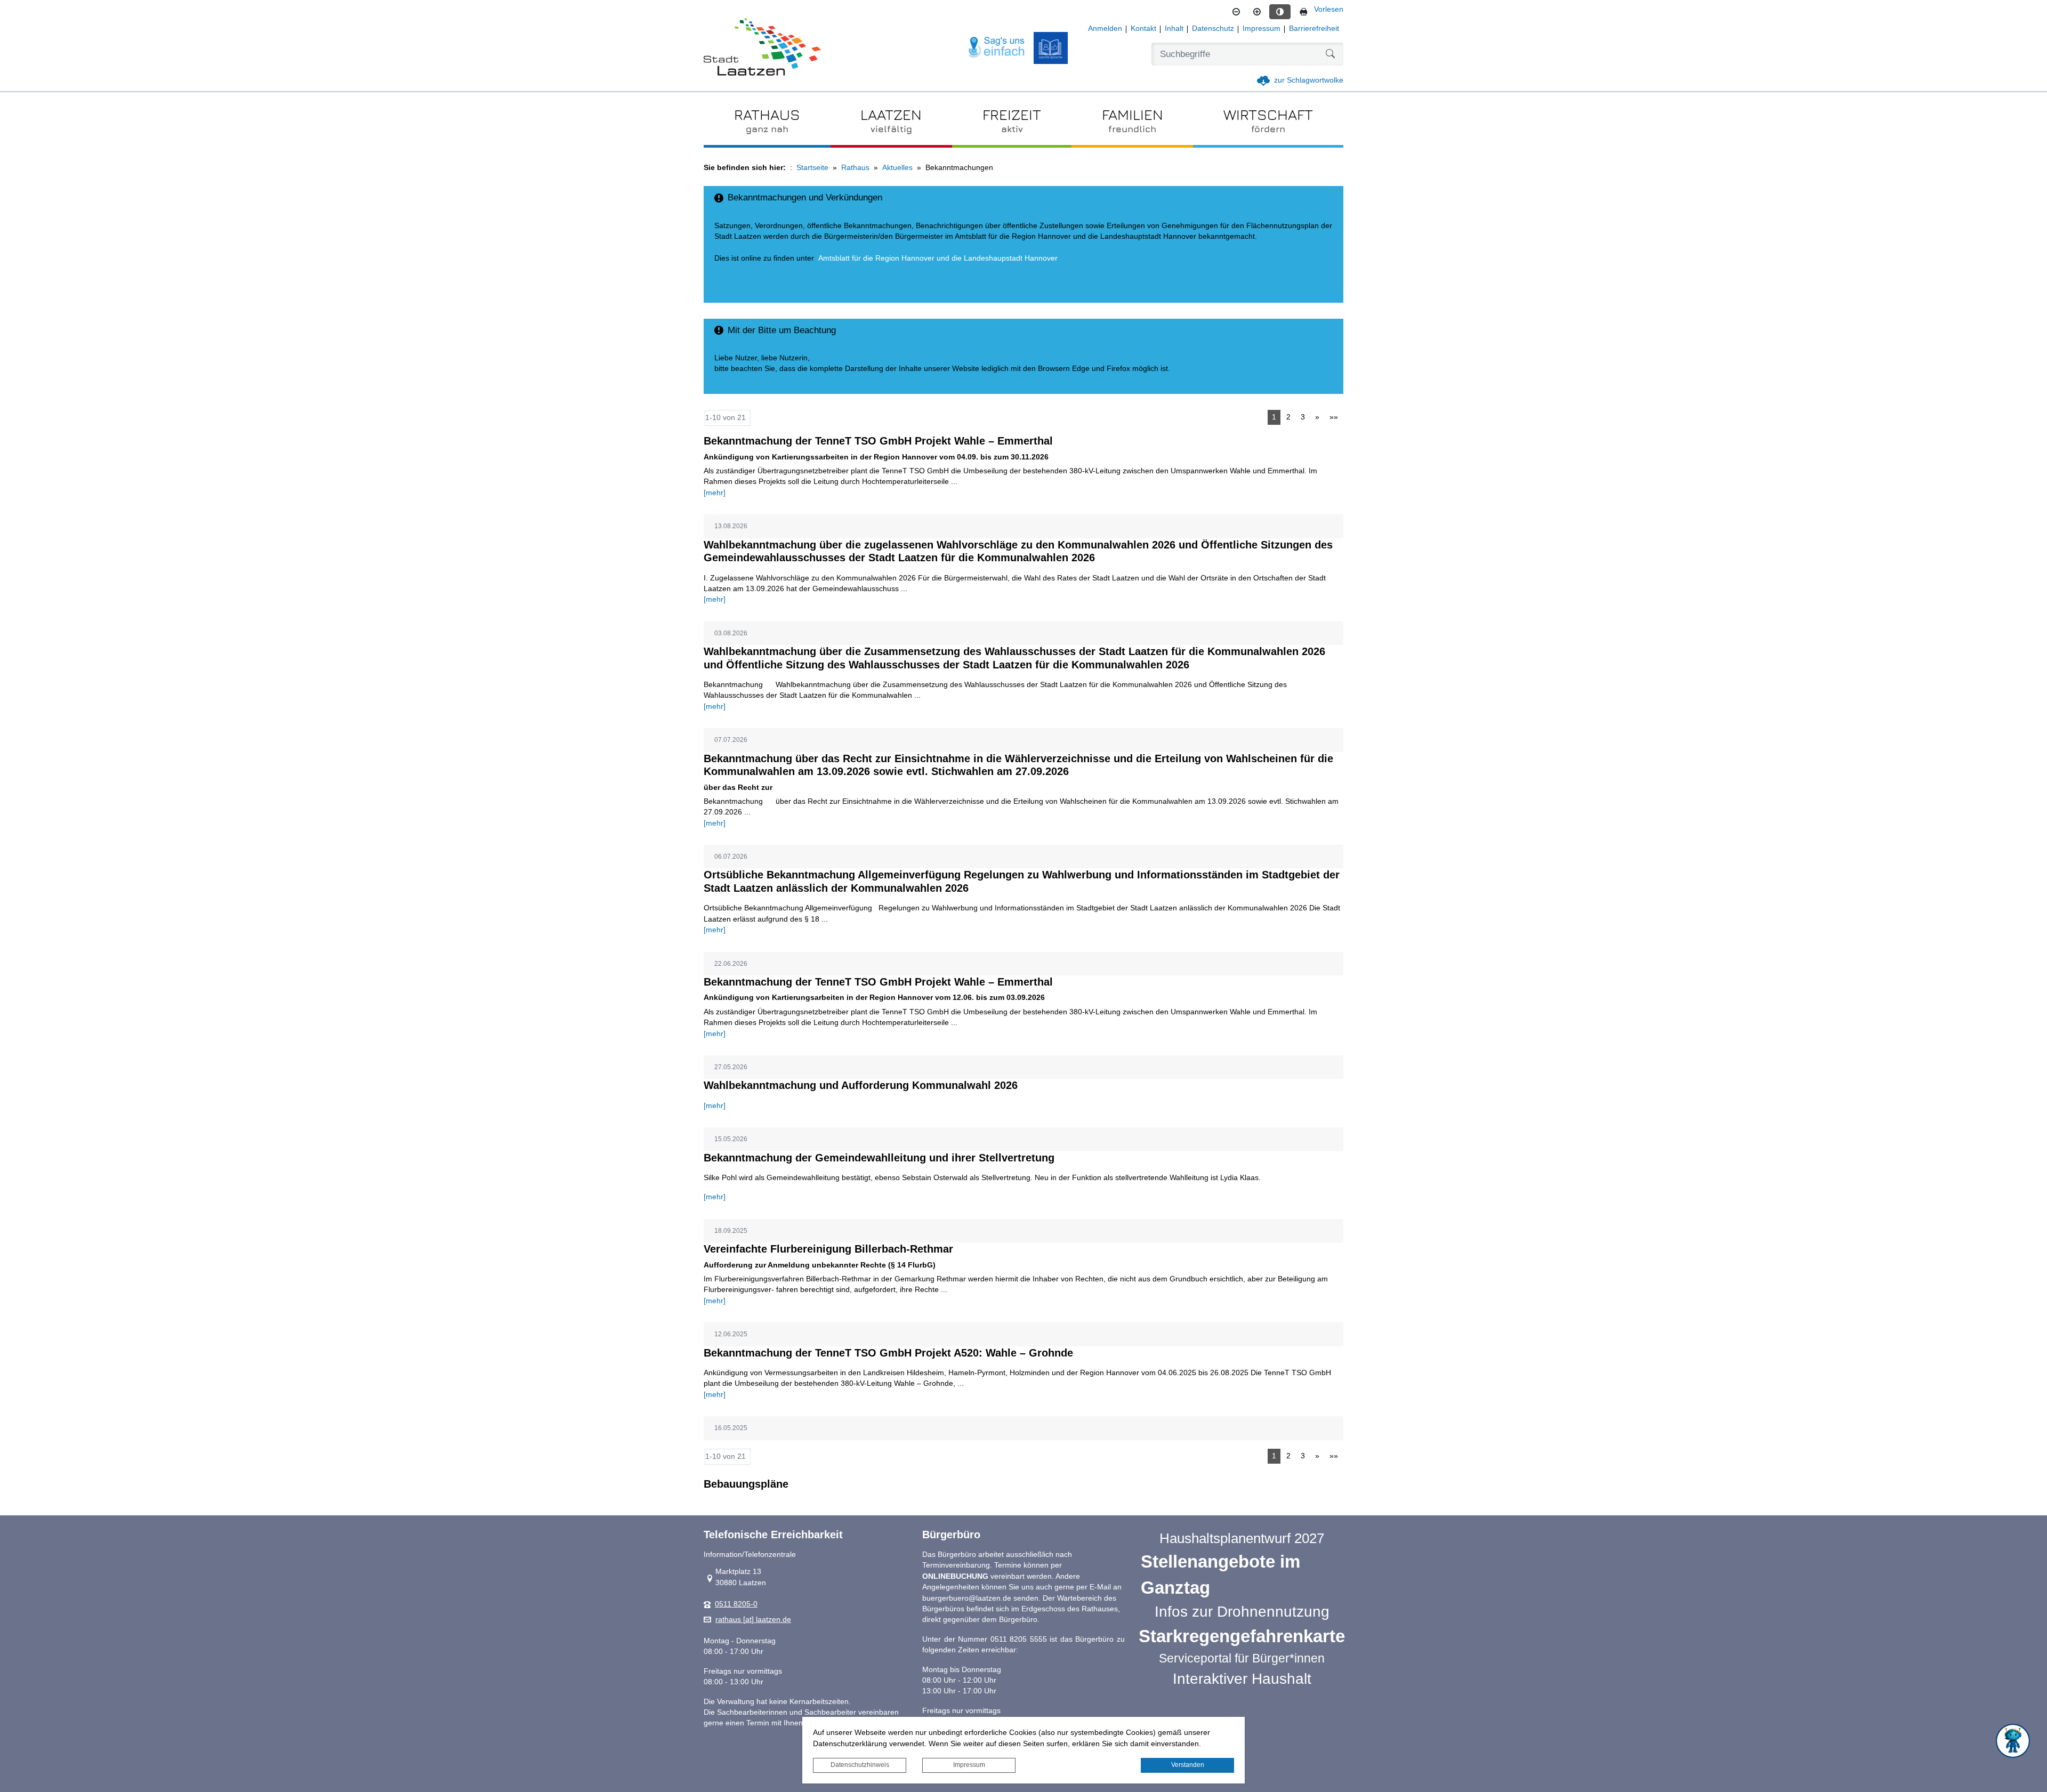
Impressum (969, 1765)
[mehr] (715, 493)
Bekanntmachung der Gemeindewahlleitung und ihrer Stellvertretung (879, 1158)
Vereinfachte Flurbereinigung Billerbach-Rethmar (828, 1249)
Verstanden (1188, 1765)
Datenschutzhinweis (860, 1765)
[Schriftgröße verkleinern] (1236, 12)
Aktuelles (897, 168)
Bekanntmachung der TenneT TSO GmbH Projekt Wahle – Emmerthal (878, 441)
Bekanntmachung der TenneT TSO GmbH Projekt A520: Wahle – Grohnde (888, 1353)
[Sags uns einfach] (997, 48)
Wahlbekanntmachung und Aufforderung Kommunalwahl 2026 (861, 1085)
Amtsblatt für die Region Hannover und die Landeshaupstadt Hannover (938, 258)
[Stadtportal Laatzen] (762, 48)
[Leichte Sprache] (1051, 48)
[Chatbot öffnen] (2013, 1741)
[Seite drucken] (1303, 12)
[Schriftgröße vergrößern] (1257, 12)
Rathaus (855, 168)
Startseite (812, 168)
